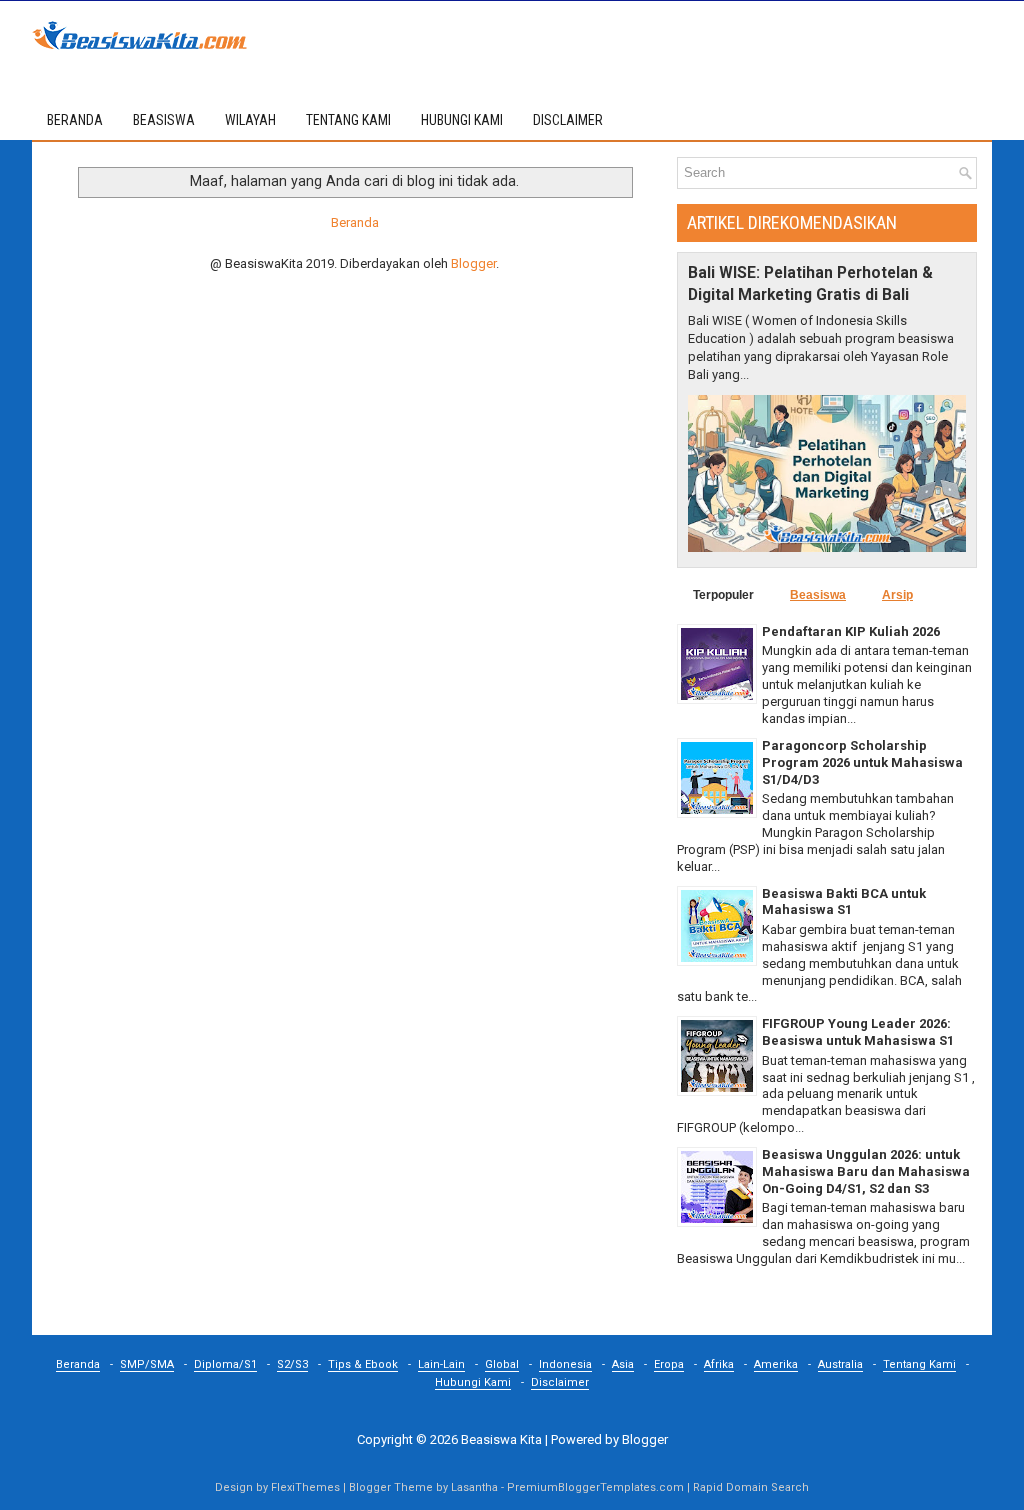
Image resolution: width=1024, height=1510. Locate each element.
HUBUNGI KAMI (462, 120)
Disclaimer (560, 1382)
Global (502, 1364)
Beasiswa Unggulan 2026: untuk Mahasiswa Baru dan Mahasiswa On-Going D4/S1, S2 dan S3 (866, 1171)
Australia (840, 1364)
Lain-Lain (441, 1364)
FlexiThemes (305, 1487)
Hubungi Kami (473, 1382)
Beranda (75, 120)
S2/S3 (292, 1364)
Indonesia (565, 1364)
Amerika (776, 1364)
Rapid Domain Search (751, 1487)
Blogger (473, 263)
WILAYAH (250, 120)
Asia (623, 1364)
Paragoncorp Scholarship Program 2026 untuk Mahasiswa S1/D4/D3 (862, 762)
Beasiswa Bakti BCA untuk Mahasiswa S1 (844, 902)
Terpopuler (723, 595)
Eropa (669, 1364)
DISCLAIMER (568, 120)
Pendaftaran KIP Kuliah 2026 (851, 631)
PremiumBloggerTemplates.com (595, 1487)
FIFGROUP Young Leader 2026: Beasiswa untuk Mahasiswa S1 (858, 1032)
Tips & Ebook (363, 1364)
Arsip (897, 595)
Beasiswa (818, 595)
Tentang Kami (919, 1364)
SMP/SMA (147, 1364)
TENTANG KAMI (348, 120)
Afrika (719, 1364)
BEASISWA (164, 120)
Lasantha (474, 1487)
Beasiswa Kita (501, 1439)
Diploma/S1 (225, 1364)
